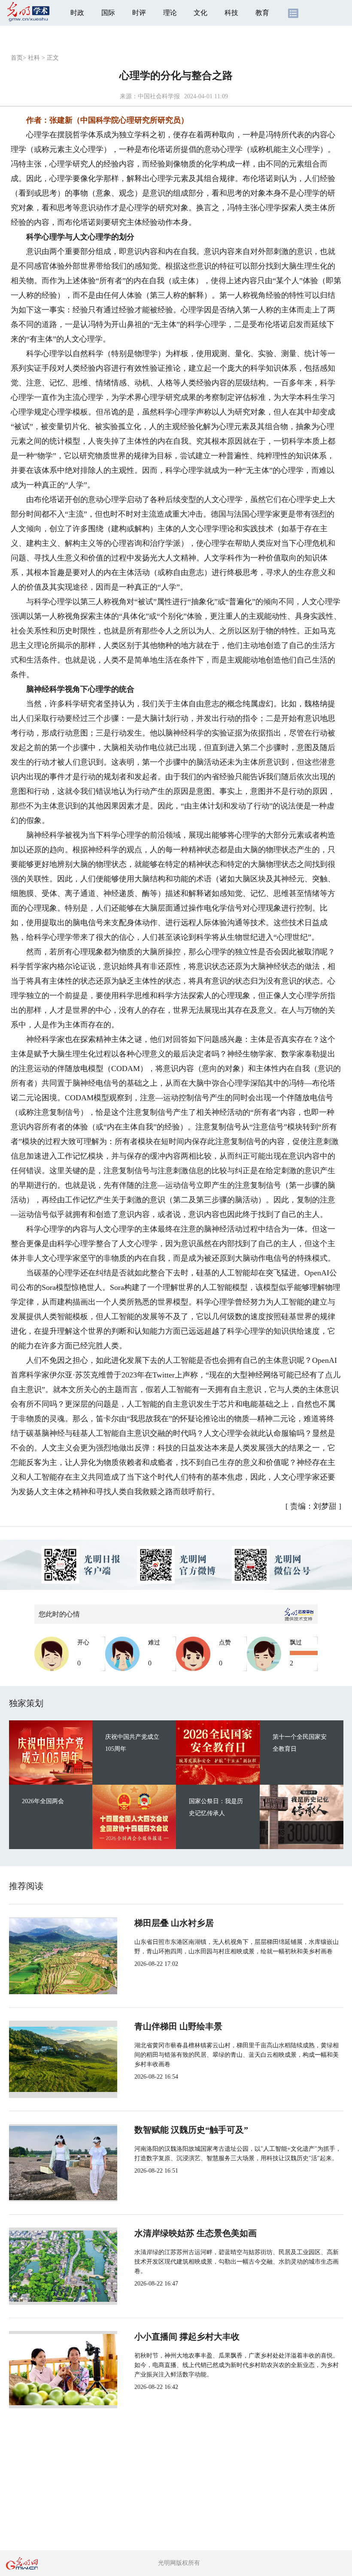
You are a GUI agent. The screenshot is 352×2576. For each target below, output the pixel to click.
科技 (231, 13)
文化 (200, 13)
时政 (77, 13)
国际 (108, 13)
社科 (34, 58)
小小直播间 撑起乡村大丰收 (187, 2337)
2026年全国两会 (43, 1801)
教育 (262, 13)
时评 (139, 13)
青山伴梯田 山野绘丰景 (178, 2026)
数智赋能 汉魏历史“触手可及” (191, 2130)
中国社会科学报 (159, 96)
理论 (170, 13)
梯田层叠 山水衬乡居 (174, 1923)
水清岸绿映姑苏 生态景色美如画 (196, 2233)
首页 (17, 58)
